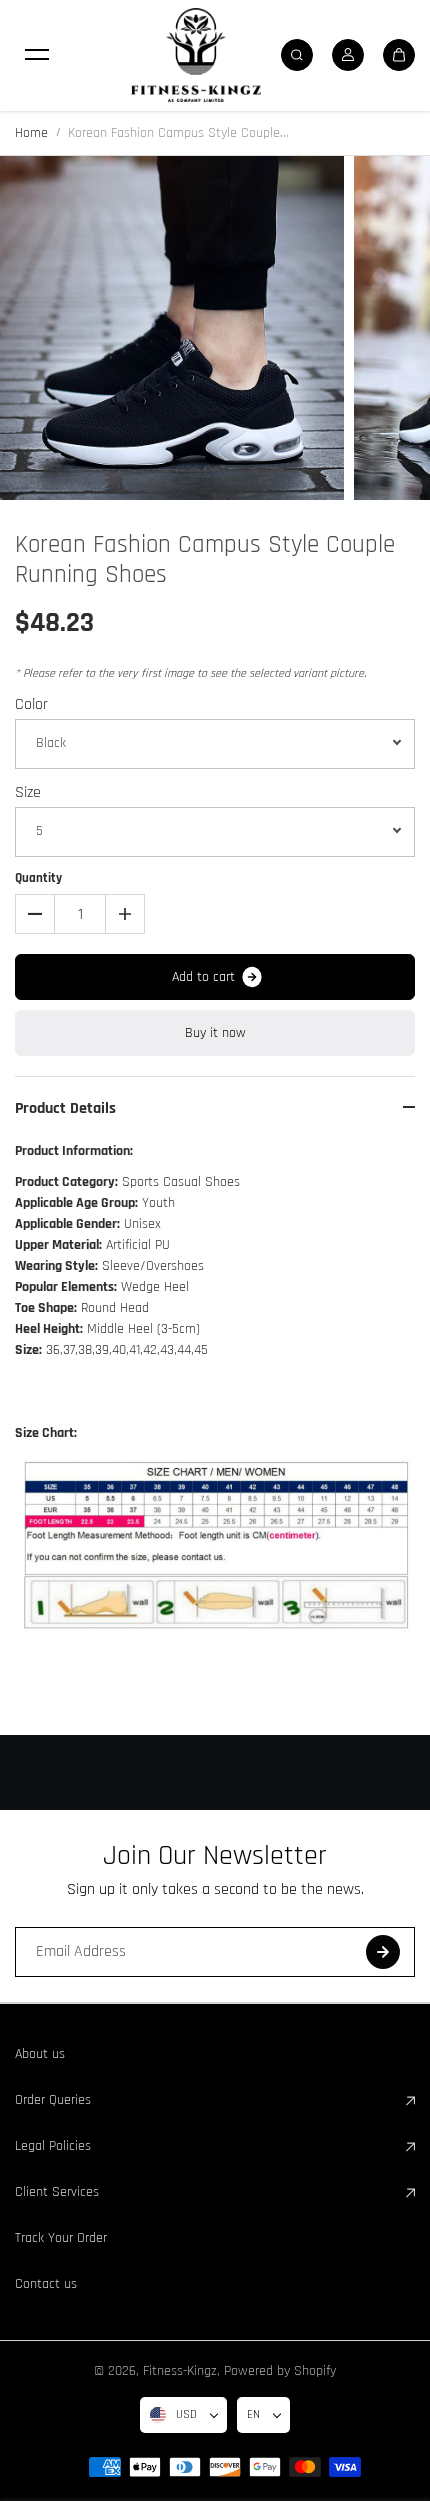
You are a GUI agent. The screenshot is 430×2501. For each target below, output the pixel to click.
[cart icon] (399, 55)
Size (28, 792)
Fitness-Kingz (180, 2371)
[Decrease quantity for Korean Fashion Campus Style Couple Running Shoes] (35, 914)
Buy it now (215, 1033)
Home (31, 133)
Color (31, 704)
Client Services (57, 2192)
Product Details (65, 1108)
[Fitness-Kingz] (196, 55)
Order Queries (53, 2100)
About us (40, 2054)
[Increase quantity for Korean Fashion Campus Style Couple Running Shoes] (125, 914)
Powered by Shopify (280, 2371)
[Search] (297, 55)
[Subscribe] (383, 1952)
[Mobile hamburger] (37, 55)
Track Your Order (61, 2238)
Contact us (46, 2284)
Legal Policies (53, 2146)
